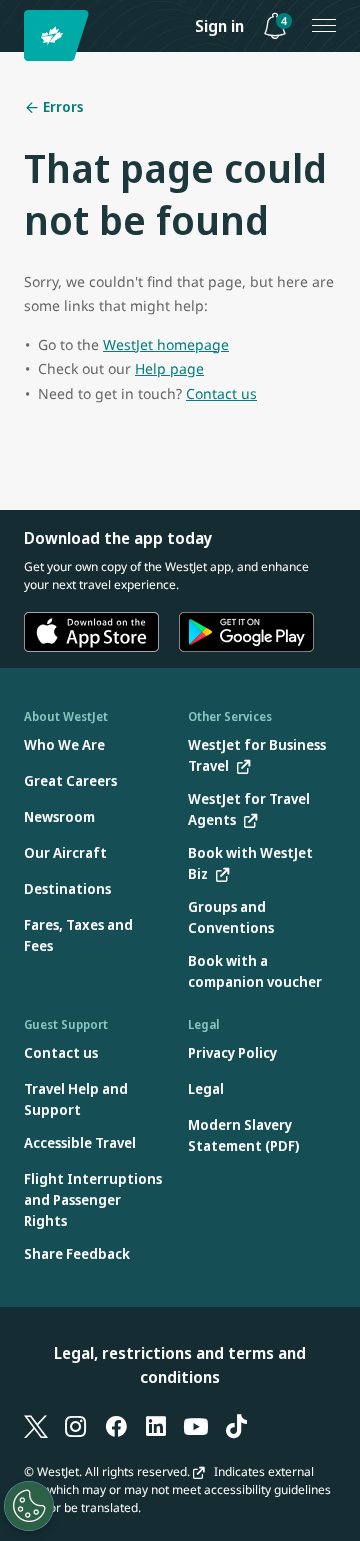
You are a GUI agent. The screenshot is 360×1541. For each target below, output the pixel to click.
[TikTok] (236, 1425)
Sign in (219, 26)
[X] (36, 1425)
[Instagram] (76, 1425)
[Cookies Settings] (29, 1506)
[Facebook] (116, 1425)
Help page (169, 368)
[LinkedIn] (156, 1425)
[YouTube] (196, 1425)
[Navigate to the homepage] (59, 35)
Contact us (221, 393)
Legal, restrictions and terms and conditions (180, 1365)
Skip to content (18, 38)
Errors (61, 106)
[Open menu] (324, 26)
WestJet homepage (166, 344)
